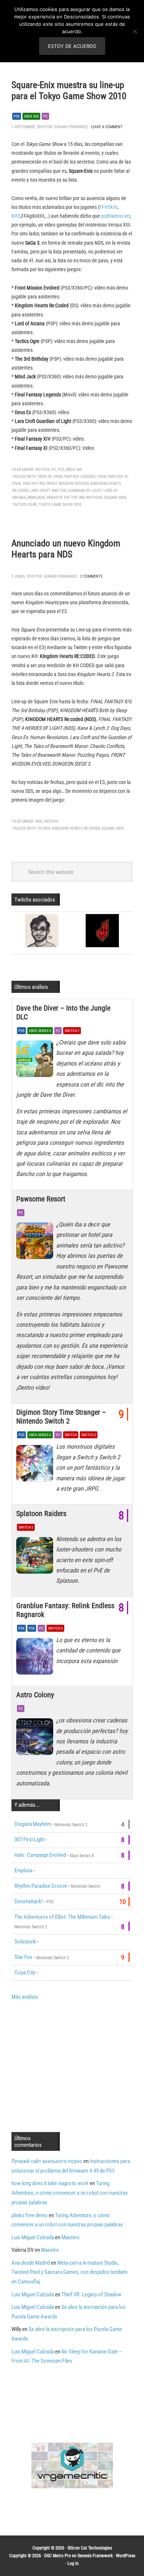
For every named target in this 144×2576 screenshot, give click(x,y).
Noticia (42, 470)
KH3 (16, 216)
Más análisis (25, 1997)
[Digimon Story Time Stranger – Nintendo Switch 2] (36, 1465)
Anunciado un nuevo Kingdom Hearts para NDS (66, 549)
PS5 (21, 1031)
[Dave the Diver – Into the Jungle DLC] (36, 1061)
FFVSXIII (108, 207)
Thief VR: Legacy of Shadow (91, 2295)
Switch (71, 1435)
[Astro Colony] (36, 1739)
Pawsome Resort (41, 1199)
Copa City (25, 1973)
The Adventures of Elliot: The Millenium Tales (62, 1917)
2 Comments (91, 576)
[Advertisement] (73, 2065)
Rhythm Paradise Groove (41, 1886)
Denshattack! (29, 1901)
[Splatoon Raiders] (36, 1557)
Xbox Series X (40, 1031)
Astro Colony (35, 1695)
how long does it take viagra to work (50, 2183)
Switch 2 (72, 1031)
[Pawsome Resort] (36, 1243)
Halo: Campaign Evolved (40, 1855)
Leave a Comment (107, 127)
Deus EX (45, 477)
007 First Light (29, 1840)
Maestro (70, 2237)
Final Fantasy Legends (75, 477)
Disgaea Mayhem (33, 1824)
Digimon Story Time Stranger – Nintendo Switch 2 (61, 1417)
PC (45, 116)
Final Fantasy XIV (28, 484)
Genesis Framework (95, 2556)
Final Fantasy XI (113, 477)
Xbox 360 (31, 116)
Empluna (23, 1870)
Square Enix (115, 498)
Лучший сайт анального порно (47, 2161)
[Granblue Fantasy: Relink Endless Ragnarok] (36, 1658)
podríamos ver (116, 216)
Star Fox (23, 1957)
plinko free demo (30, 2215)
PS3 (17, 116)
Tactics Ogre (25, 505)
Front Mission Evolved (67, 484)
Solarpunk (25, 1942)
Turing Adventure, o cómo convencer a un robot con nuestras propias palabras (70, 2193)
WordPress (126, 2556)
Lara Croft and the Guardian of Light (66, 491)
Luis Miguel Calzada (33, 2237)
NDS (39, 821)
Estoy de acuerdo (72, 46)
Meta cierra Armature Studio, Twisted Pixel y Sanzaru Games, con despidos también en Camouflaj (69, 2272)
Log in (73, 2563)
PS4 (21, 1628)
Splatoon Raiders (41, 1513)
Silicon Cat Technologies (90, 2548)
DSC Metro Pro (58, 2556)
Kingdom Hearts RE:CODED (76, 828)
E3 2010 (44, 828)
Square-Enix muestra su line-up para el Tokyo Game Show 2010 (69, 90)
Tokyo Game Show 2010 (60, 505)
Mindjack (36, 498)
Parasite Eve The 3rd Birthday (75, 498)
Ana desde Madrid (31, 2263)
